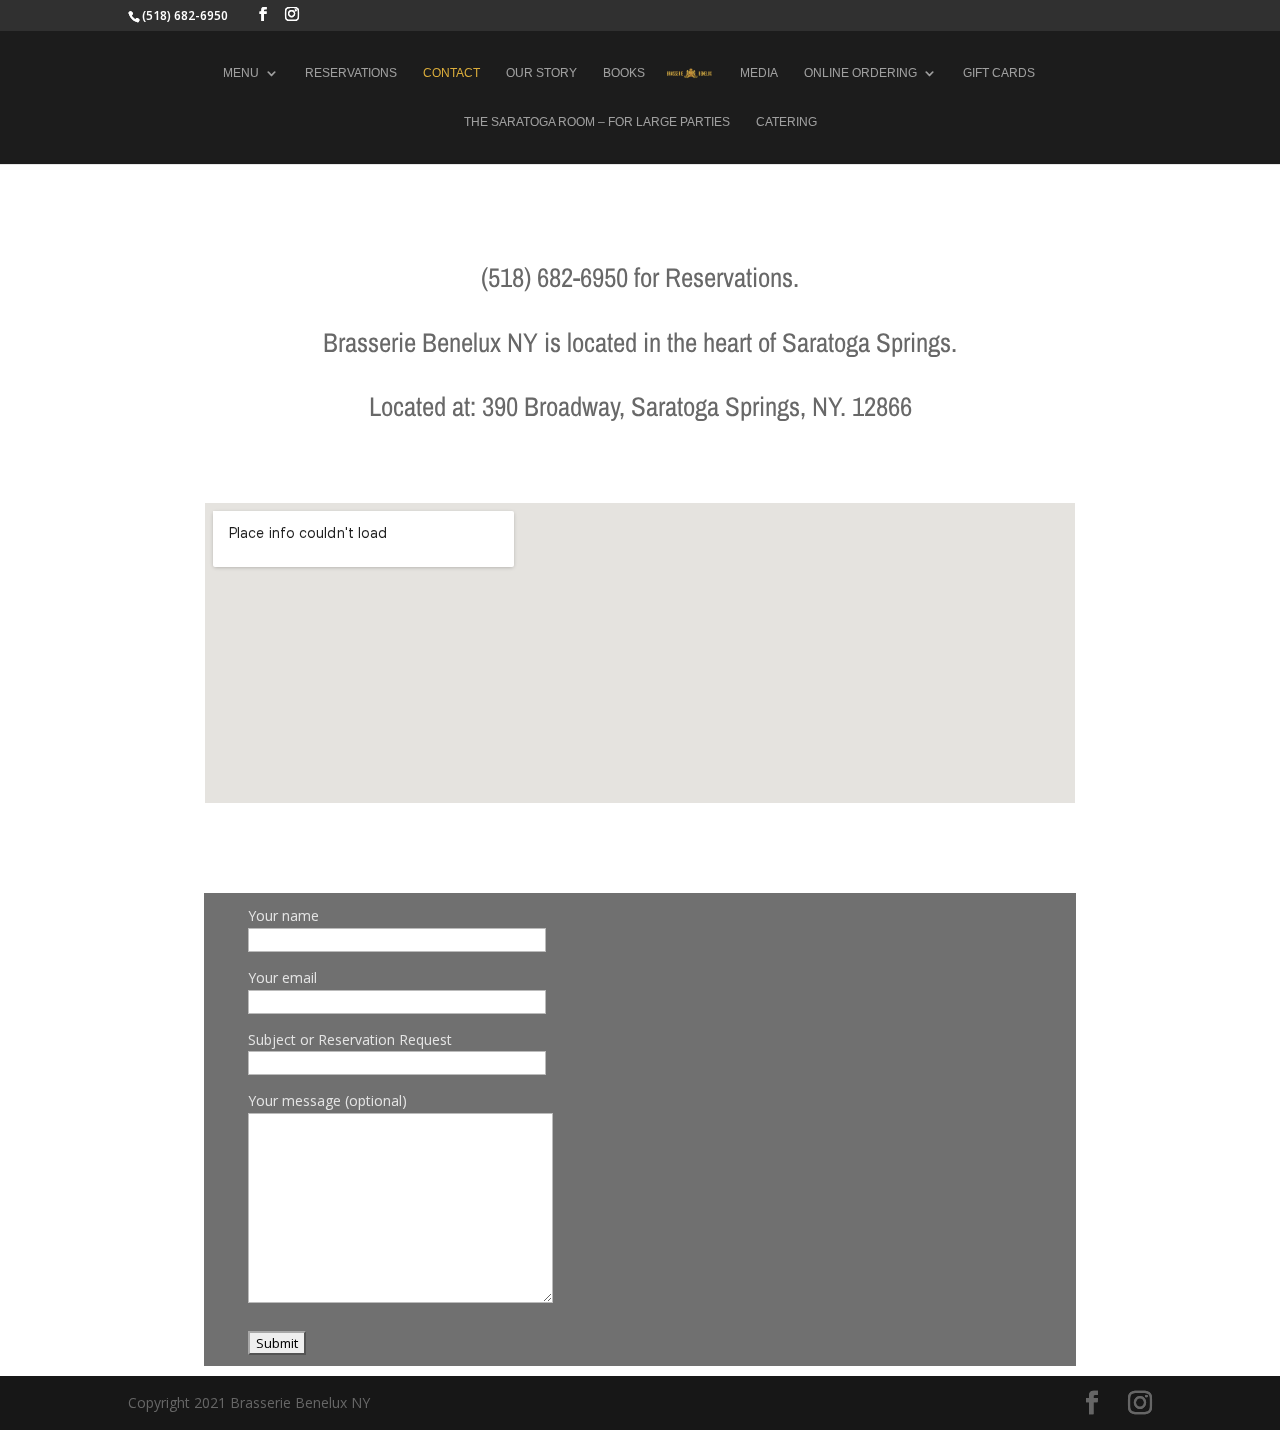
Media (759, 73)
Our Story (541, 73)
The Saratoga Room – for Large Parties (597, 122)
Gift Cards (999, 73)
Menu (241, 73)
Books (624, 73)
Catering (786, 122)
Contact (451, 73)
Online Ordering (860, 73)
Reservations (351, 73)
